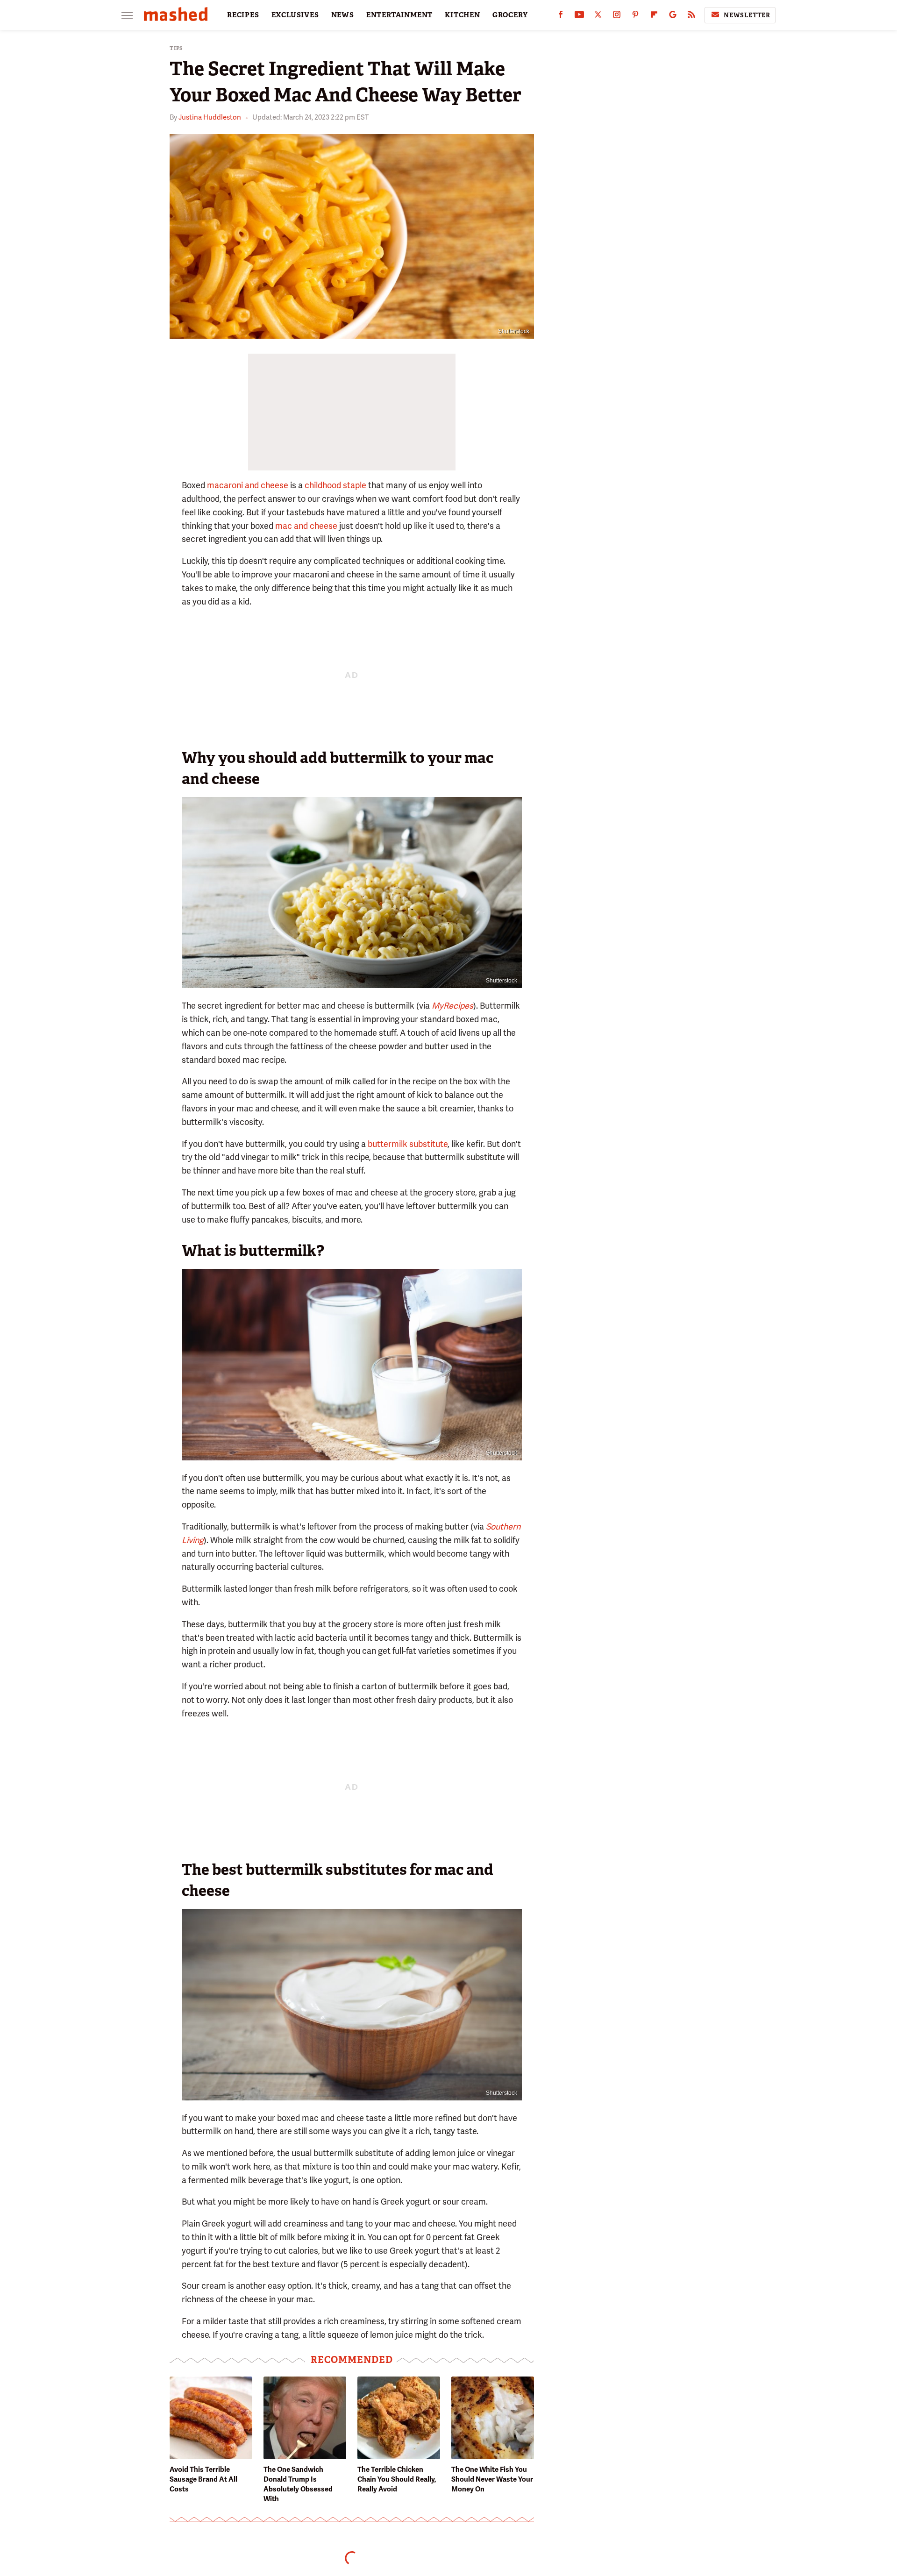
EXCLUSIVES (295, 15)
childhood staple (335, 485)
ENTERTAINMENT (399, 15)
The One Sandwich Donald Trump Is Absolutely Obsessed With (298, 2484)
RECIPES (243, 15)
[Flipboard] (654, 17)
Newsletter (747, 15)
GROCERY (510, 15)
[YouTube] (579, 17)
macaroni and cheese (248, 485)
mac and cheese (306, 526)
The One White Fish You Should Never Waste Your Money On (492, 2479)
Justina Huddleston (210, 117)
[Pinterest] (635, 17)
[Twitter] (598, 17)
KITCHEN (463, 15)
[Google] (673, 17)
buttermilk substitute (408, 1144)
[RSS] (691, 17)
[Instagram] (617, 17)
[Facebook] (561, 17)
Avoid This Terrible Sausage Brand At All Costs (203, 2479)
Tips (176, 48)
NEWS (343, 15)
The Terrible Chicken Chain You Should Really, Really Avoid (397, 2479)
